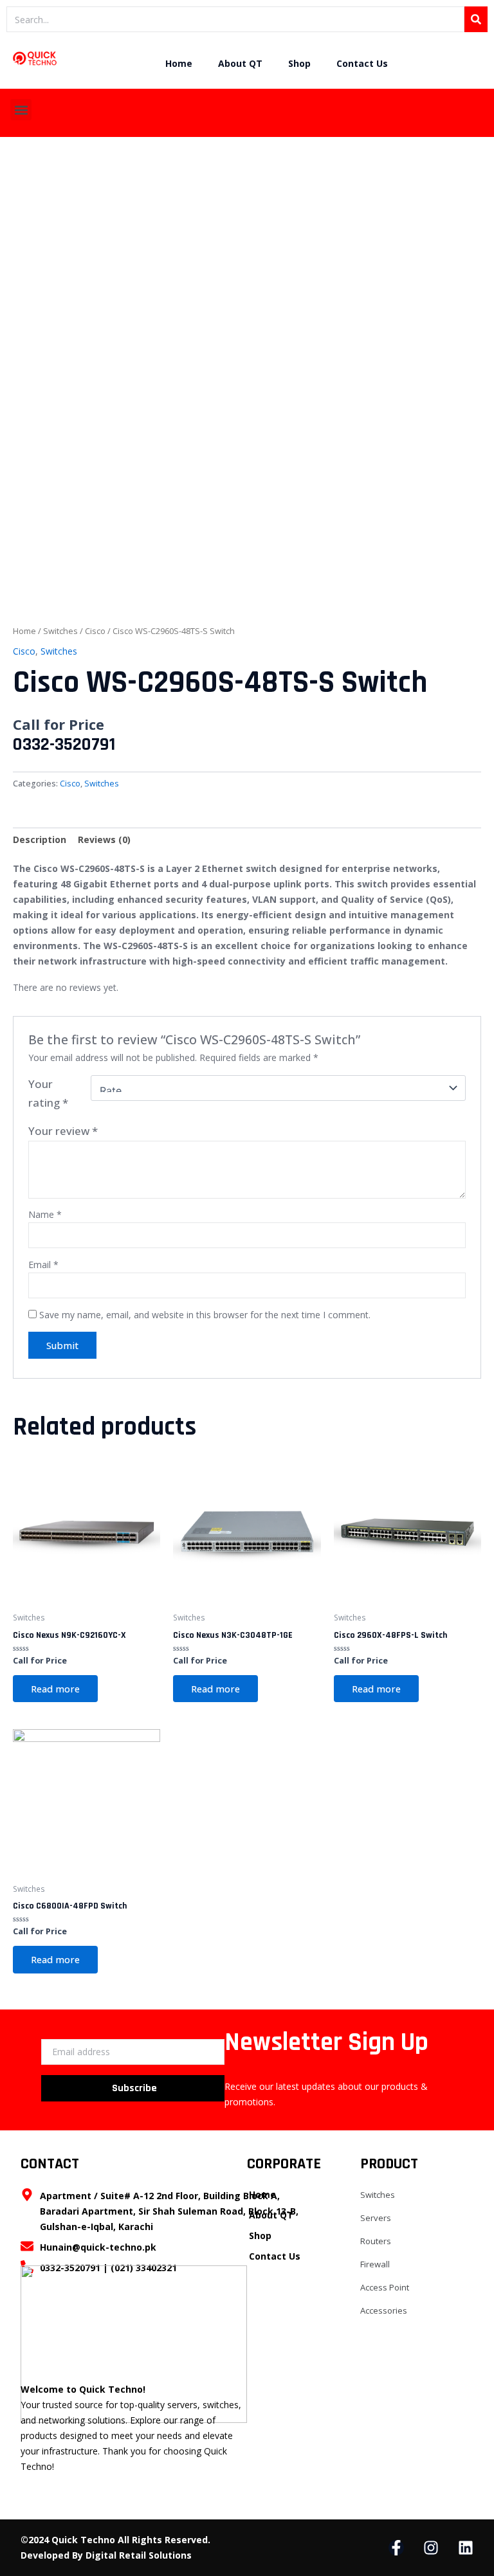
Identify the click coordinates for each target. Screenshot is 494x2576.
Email (43, 1265)
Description (40, 839)
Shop (299, 63)
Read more (55, 1689)
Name (45, 1214)
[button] (21, 110)
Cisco (95, 631)
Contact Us (362, 63)
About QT (240, 63)
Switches (60, 631)
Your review (63, 1131)
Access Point (385, 2287)
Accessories (384, 2310)
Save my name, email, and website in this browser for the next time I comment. (205, 1315)
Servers (376, 2218)
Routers (376, 2241)
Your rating (48, 1093)
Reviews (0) (104, 839)
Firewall (375, 2264)
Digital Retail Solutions (139, 2555)
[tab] (40, 840)
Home (179, 63)
